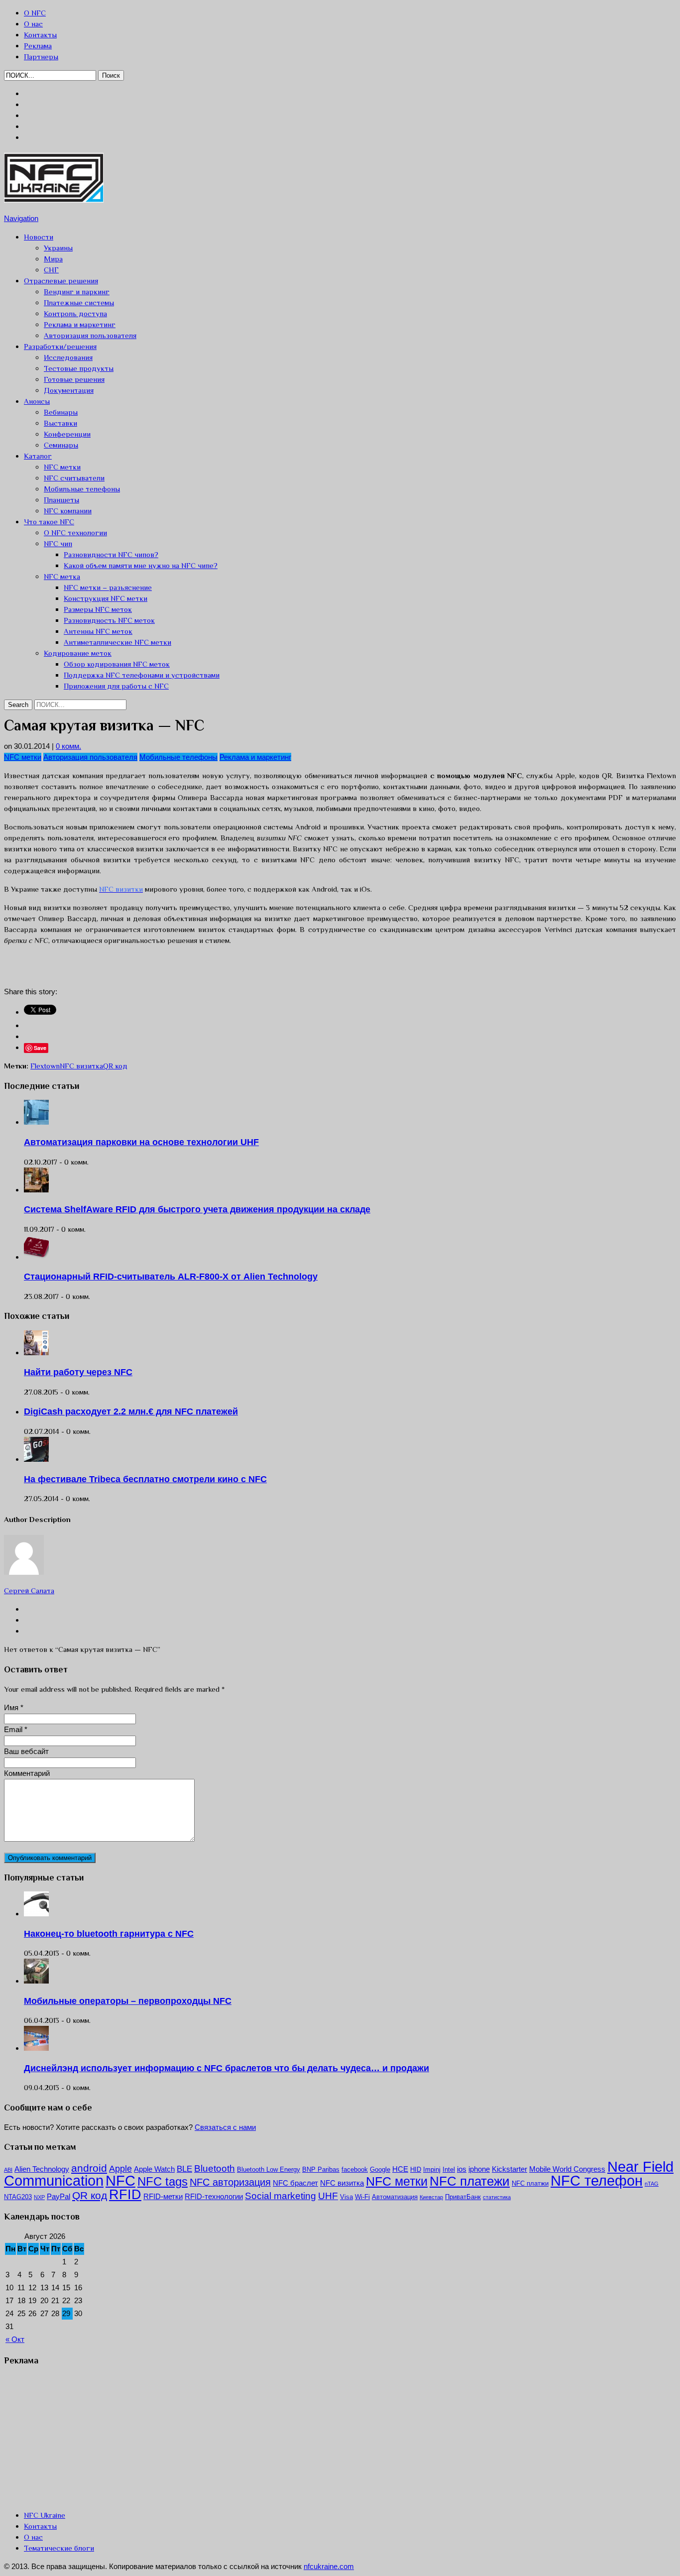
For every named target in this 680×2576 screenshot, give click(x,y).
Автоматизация (395, 2197)
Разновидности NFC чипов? (111, 554)
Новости (39, 237)
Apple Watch (154, 2169)
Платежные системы (79, 302)
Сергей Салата (29, 1590)
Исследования (68, 357)
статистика (497, 2197)
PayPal (58, 2196)
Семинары (61, 445)
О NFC (35, 13)
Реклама (38, 46)
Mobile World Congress (567, 2169)
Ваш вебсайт (26, 1751)
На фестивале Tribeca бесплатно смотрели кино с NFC (145, 1479)
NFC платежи (470, 2181)
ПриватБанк (463, 2197)
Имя (11, 1707)
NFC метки (62, 467)
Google (380, 2169)
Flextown (45, 1066)
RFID (125, 2195)
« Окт (15, 2339)
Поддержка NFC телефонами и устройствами (142, 675)
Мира (53, 259)
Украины (58, 248)
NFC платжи (530, 2183)
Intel (449, 2169)
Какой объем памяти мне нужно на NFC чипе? (141, 565)
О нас (33, 24)
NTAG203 (18, 2197)
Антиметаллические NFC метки (117, 642)
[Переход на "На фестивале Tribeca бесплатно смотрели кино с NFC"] (36, 1459)
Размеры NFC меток (98, 609)
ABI (8, 2170)
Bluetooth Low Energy (269, 2169)
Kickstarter (510, 2169)
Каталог (38, 456)
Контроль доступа (75, 313)
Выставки (60, 423)
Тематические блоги (59, 2548)
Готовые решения (74, 379)
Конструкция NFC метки (106, 598)
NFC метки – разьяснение (108, 587)
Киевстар (431, 2197)
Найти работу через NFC (78, 1372)
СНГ (51, 270)
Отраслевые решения (61, 281)
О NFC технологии (75, 532)
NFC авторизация (230, 2182)
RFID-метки (163, 2196)
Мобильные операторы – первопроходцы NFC (128, 2001)
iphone (479, 2169)
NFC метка (62, 576)
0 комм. (68, 746)
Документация (69, 390)
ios (462, 2169)
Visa (346, 2197)
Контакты (40, 35)
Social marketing (281, 2196)
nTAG (652, 2184)
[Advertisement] (120, 968)
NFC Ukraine (45, 2515)
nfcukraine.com (329, 2566)
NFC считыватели (74, 478)
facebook (355, 2169)
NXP (39, 2197)
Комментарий (27, 1773)
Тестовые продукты (79, 368)
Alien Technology (42, 2169)
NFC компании (68, 511)
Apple (120, 2169)
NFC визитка (81, 1066)
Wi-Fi (362, 2197)
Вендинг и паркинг (77, 292)
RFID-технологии (214, 2196)
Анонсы (37, 401)
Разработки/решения (60, 346)
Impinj (432, 2169)
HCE (400, 2169)
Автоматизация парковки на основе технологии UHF (141, 1142)
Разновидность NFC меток (109, 620)
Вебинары (61, 412)
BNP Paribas (321, 2169)
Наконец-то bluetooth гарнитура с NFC (109, 1934)
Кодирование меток (78, 653)
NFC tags (163, 2182)
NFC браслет (295, 2183)
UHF (328, 2196)
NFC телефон (597, 2181)
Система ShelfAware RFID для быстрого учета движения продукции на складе (197, 1209)
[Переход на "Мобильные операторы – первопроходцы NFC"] (36, 1981)
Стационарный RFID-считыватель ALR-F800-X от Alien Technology (171, 1277)
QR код (115, 1066)
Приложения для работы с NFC (116, 686)
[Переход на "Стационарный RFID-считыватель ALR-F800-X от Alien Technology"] (36, 1257)
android (89, 2168)
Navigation (21, 218)
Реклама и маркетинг (80, 324)
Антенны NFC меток (98, 631)
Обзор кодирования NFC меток (117, 664)
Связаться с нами (225, 2127)
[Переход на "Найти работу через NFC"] (36, 1352)
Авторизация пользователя (90, 335)
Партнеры (41, 57)
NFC (120, 2180)
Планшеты (61, 500)
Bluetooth (215, 2168)
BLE (184, 2169)
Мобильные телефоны (82, 489)
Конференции (67, 434)
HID (416, 2169)
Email (13, 1729)
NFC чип (58, 543)
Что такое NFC (49, 522)
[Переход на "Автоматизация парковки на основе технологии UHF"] (36, 1122)
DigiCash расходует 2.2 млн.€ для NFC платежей (131, 1411)
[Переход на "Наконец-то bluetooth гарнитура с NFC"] (36, 1914)
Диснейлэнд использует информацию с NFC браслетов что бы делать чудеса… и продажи (227, 2068)
